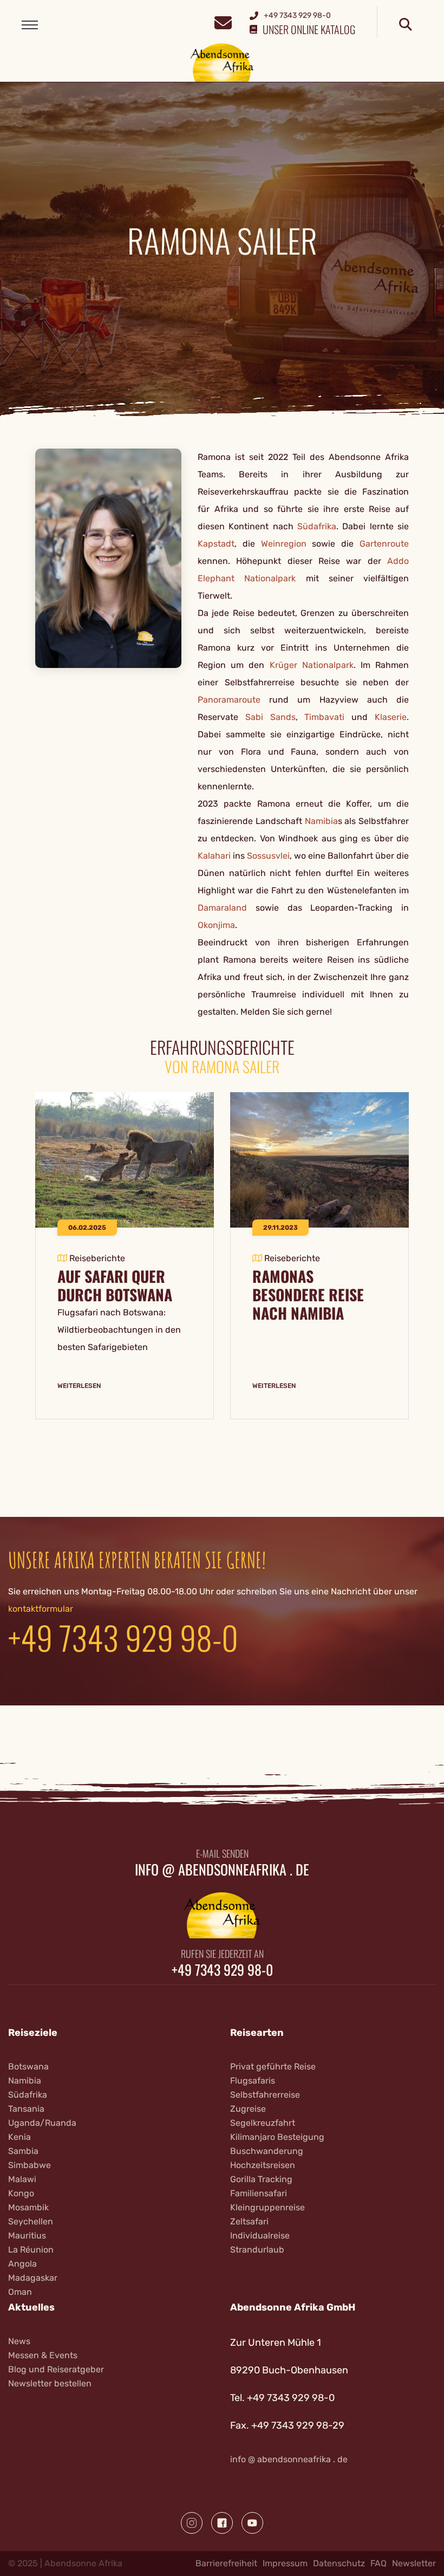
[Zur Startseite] (222, 62)
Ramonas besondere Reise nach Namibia (308, 1295)
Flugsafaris (253, 2081)
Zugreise (248, 2109)
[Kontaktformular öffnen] (223, 21)
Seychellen (31, 2221)
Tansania (26, 2109)
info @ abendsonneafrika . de (222, 1870)
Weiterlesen (79, 1386)
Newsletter (414, 2563)
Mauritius (27, 2236)
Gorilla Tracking (261, 2179)
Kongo (21, 2193)
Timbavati (324, 717)
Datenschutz (339, 2563)
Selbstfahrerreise (265, 2095)
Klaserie (391, 717)
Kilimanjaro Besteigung (277, 2137)
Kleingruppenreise (267, 2207)
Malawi (22, 2179)
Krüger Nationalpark (312, 665)
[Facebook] (222, 2523)
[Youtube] (252, 2523)
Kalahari (214, 856)
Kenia (19, 2137)
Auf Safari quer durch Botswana (115, 1286)
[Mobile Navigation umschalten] (30, 25)
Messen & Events (43, 2355)
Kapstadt (216, 544)
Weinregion (287, 544)
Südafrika (317, 526)
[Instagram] (192, 2523)
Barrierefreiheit (226, 2563)
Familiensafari (259, 2193)
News (19, 2341)
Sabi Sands (270, 717)
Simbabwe (30, 2165)
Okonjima (216, 925)
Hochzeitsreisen (263, 2165)
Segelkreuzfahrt (263, 2123)
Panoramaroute (229, 700)
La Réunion (31, 2250)
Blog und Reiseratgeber (56, 2369)
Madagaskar (33, 2278)
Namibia (321, 821)
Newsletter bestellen (50, 2383)
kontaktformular (41, 1609)
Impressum (285, 2563)
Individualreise (260, 2236)
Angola (22, 2264)
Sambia (23, 2151)
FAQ (378, 2563)
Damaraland (222, 908)
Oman (20, 2292)
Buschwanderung (267, 2151)
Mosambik (28, 2207)
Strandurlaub (257, 2250)
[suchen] (406, 25)
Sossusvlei (268, 856)
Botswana (28, 2066)
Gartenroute (384, 544)
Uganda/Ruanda (42, 2123)
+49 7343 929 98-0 (123, 1637)
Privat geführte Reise (273, 2066)
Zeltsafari (249, 2221)
